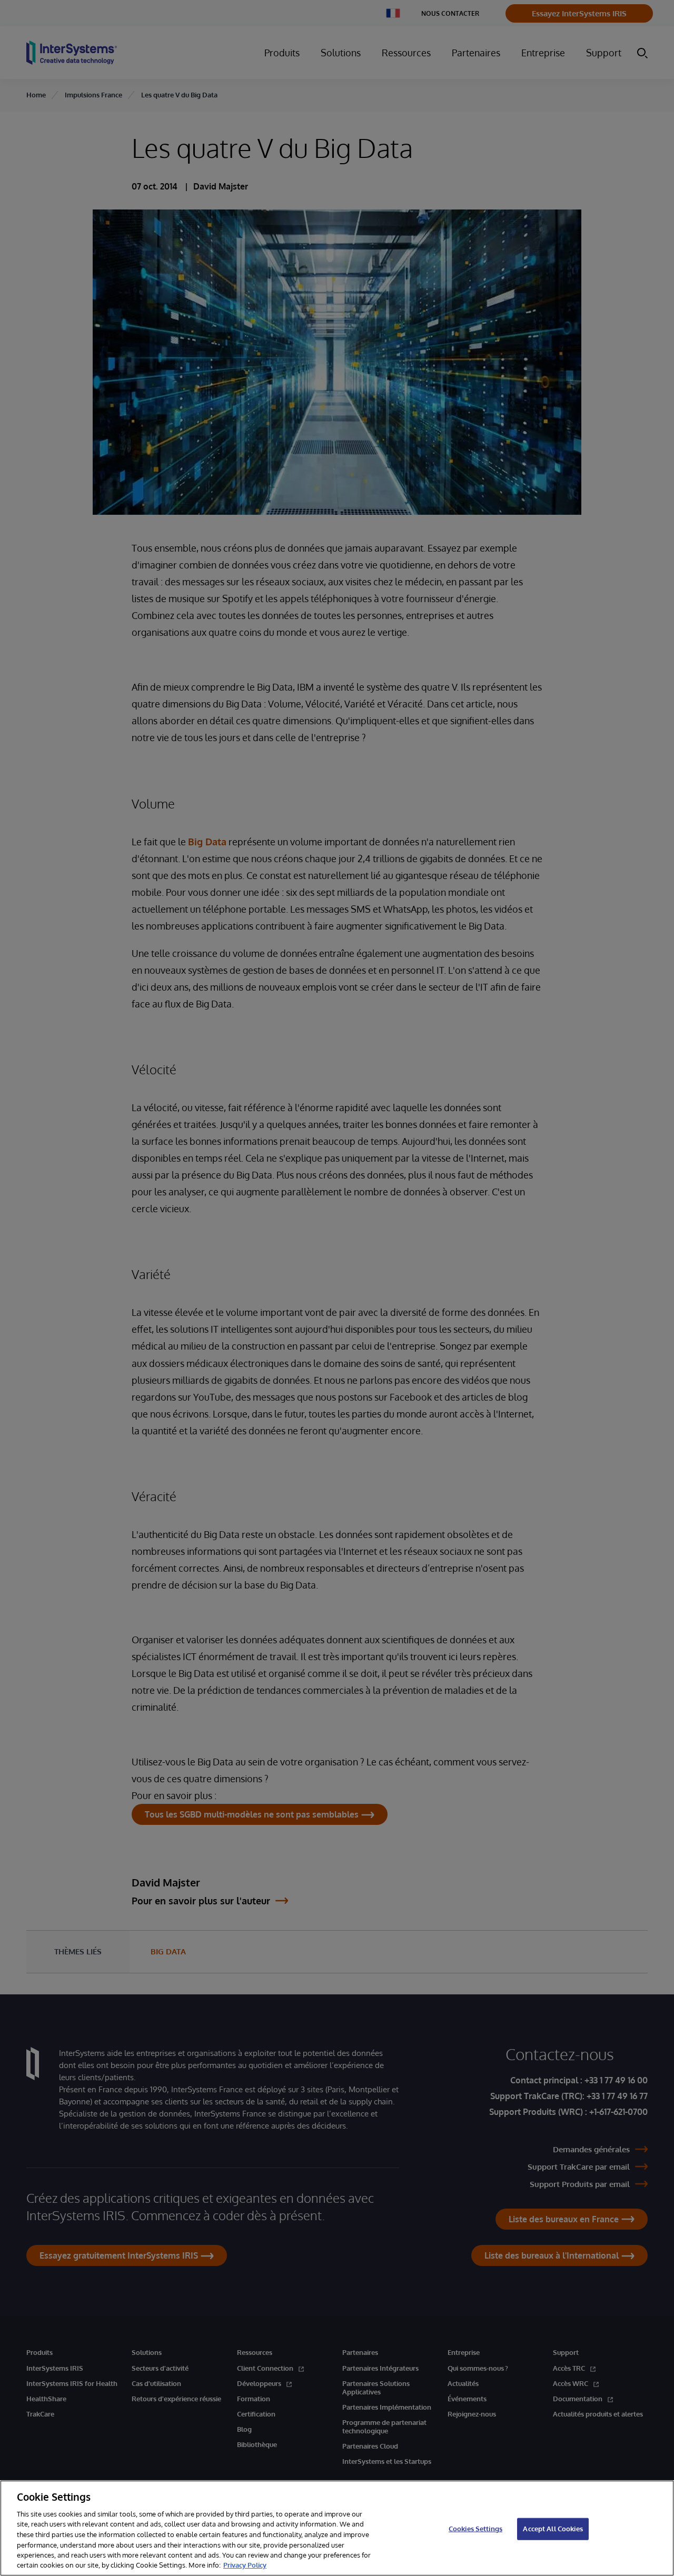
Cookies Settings (475, 2529)
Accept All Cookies (553, 2529)
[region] (337, 2528)
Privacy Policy (245, 2565)
